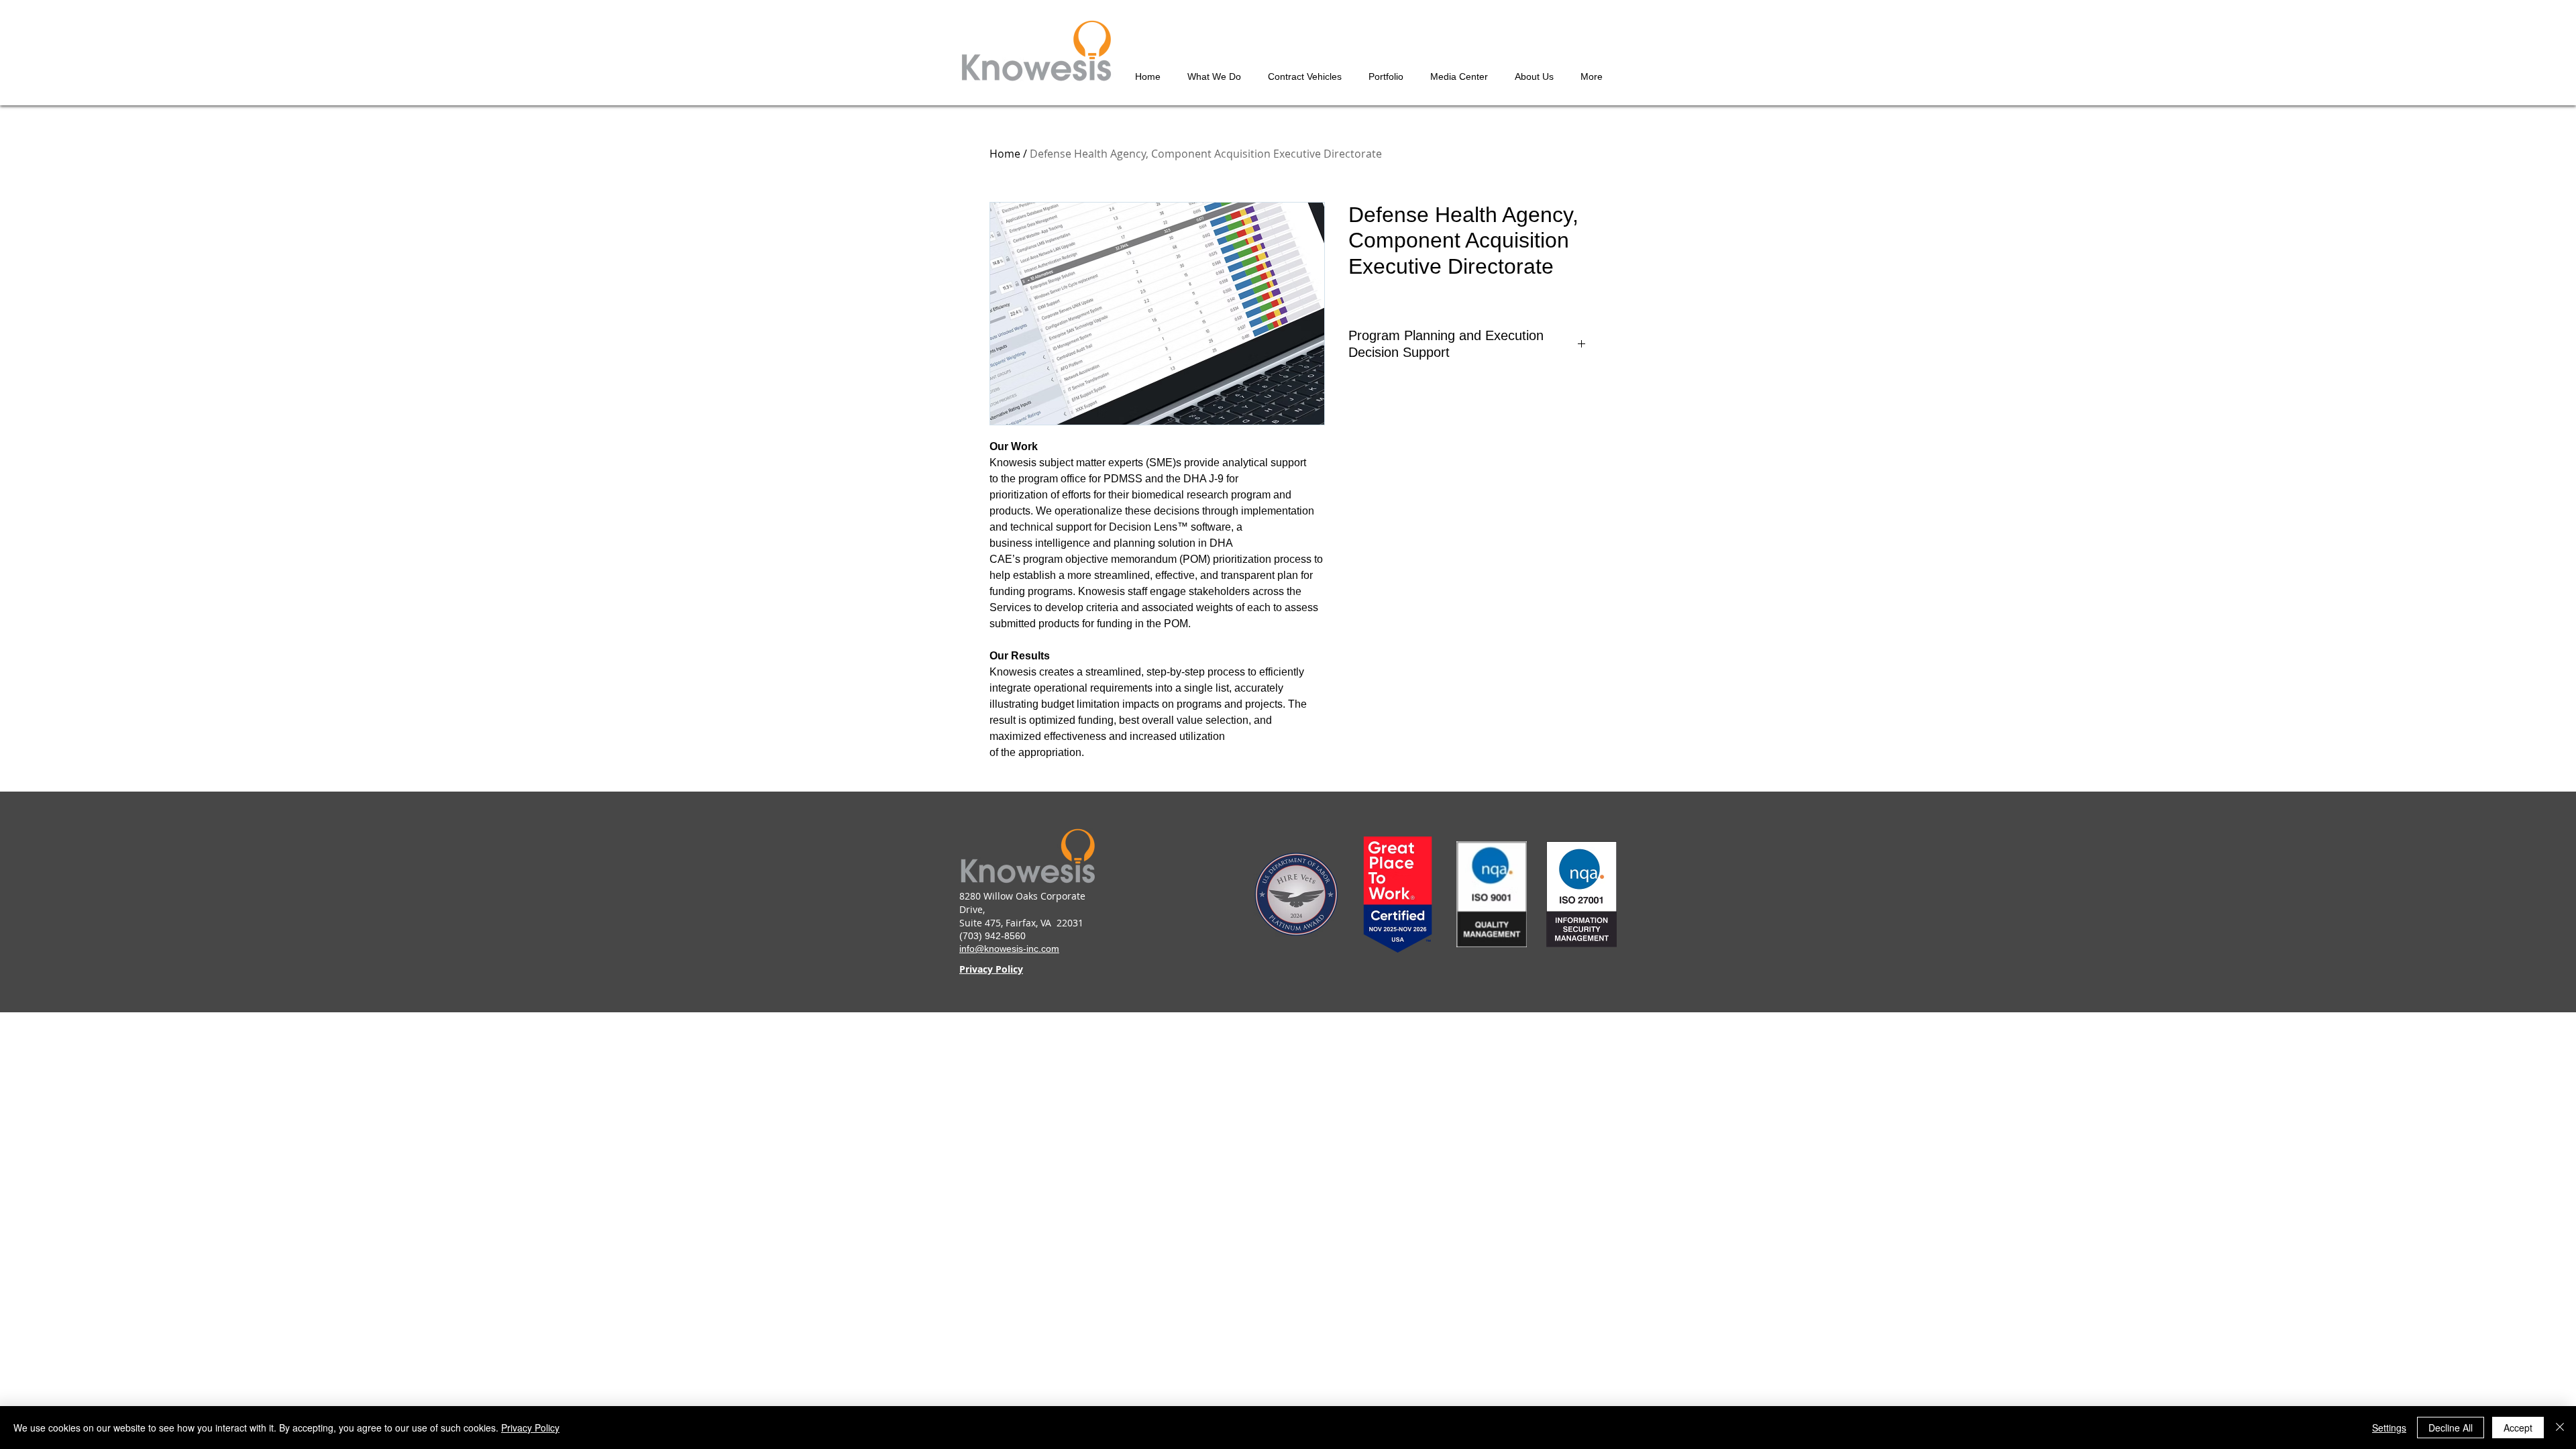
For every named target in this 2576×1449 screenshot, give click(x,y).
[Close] (2560, 1428)
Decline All (2451, 1428)
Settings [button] (2389, 1428)
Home (1005, 154)
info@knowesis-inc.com (1009, 949)
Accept (2518, 1428)
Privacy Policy (530, 1428)
